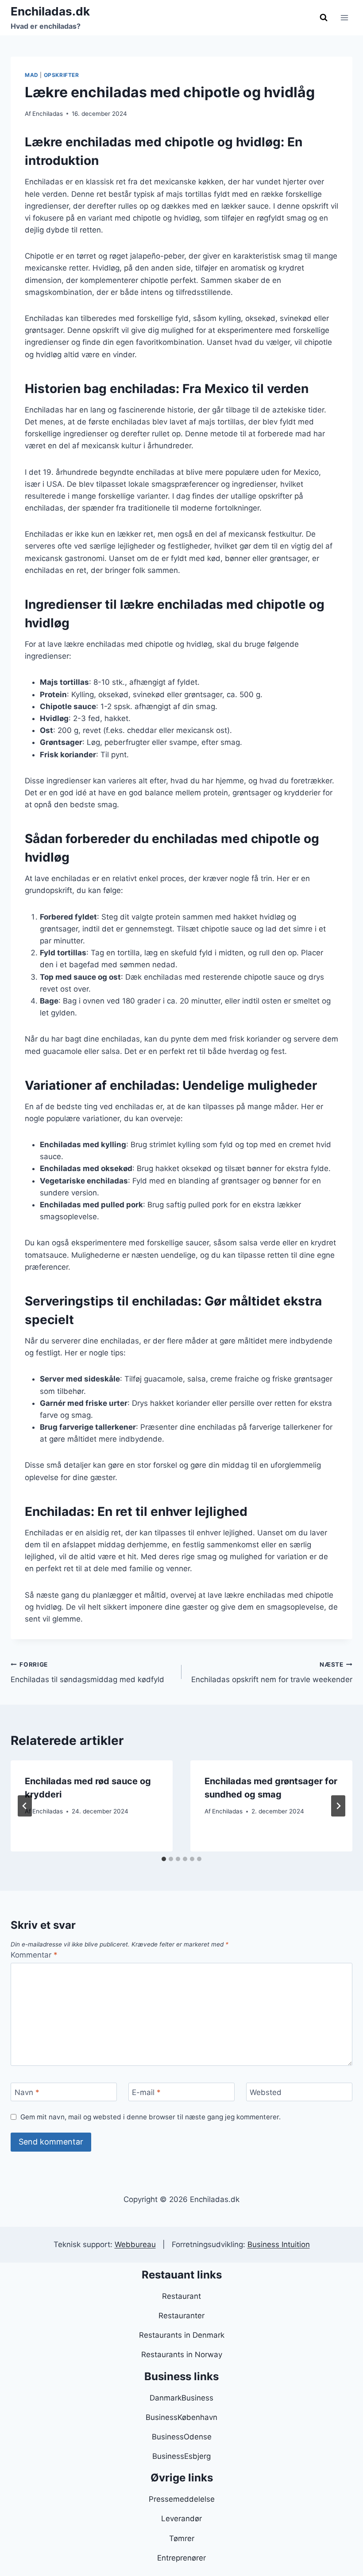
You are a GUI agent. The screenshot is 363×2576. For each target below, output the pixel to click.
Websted (266, 2092)
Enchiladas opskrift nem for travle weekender (272, 1673)
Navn (27, 2092)
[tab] (164, 1859)
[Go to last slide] (25, 1806)
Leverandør (181, 2519)
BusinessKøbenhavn (181, 2417)
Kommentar (34, 1955)
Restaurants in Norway (182, 2355)
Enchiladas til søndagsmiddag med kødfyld (87, 1673)
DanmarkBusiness (181, 2398)
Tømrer (182, 2538)
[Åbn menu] (344, 17)
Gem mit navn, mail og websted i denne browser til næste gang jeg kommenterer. (151, 2117)
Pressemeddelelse (182, 2499)
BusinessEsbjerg (181, 2456)
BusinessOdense (182, 2437)
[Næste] (338, 1806)
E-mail (146, 2092)
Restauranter (181, 2316)
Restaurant (181, 2296)
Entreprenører (181, 2558)
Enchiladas (48, 114)
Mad (32, 75)
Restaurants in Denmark (182, 2335)
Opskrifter (62, 75)
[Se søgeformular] (324, 18)
